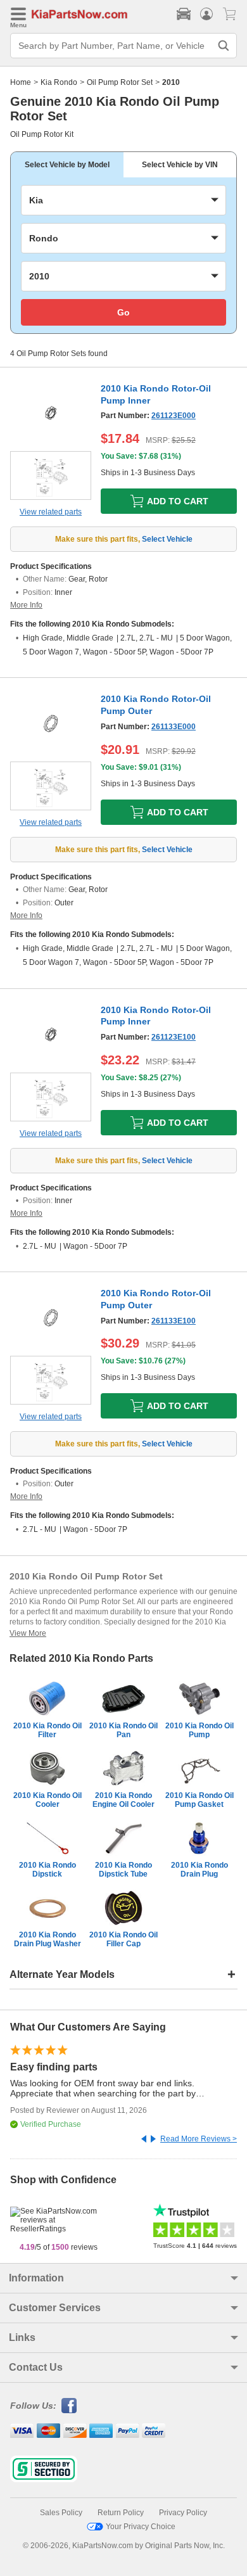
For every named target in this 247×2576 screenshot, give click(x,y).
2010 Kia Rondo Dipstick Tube (123, 1870)
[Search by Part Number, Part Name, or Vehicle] (224, 46)
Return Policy (121, 2513)
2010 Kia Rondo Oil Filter (47, 1730)
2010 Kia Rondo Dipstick (47, 1870)
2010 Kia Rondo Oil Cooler (47, 1800)
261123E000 (174, 416)
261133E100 (174, 1321)
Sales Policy (61, 2513)
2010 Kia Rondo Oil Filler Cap (123, 1939)
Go (123, 312)
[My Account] (206, 14)
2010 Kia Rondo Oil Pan (123, 1730)
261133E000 (174, 727)
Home (21, 82)
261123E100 (174, 1037)
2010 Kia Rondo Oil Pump (199, 1730)
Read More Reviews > (199, 2139)
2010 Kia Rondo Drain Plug (199, 1870)
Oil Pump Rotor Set (120, 82)
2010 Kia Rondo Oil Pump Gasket (199, 1800)
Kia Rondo (59, 82)
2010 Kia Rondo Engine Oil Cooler (123, 1800)
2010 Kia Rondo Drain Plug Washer (47, 1939)
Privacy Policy (183, 2513)
